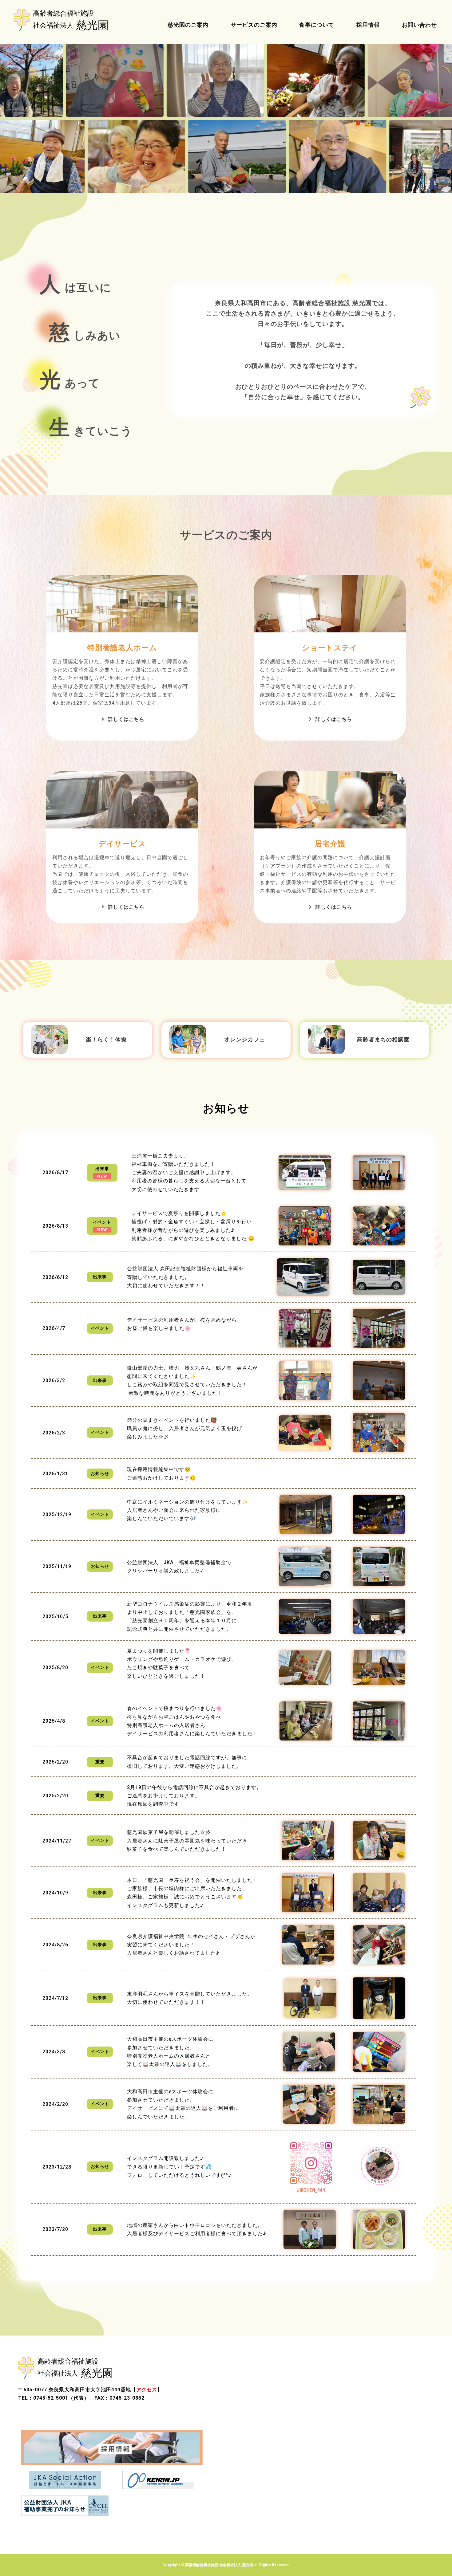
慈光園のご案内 (188, 25)
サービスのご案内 (254, 25)
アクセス (147, 2390)
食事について (317, 25)
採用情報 (368, 25)
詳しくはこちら (126, 719)
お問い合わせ (419, 25)
